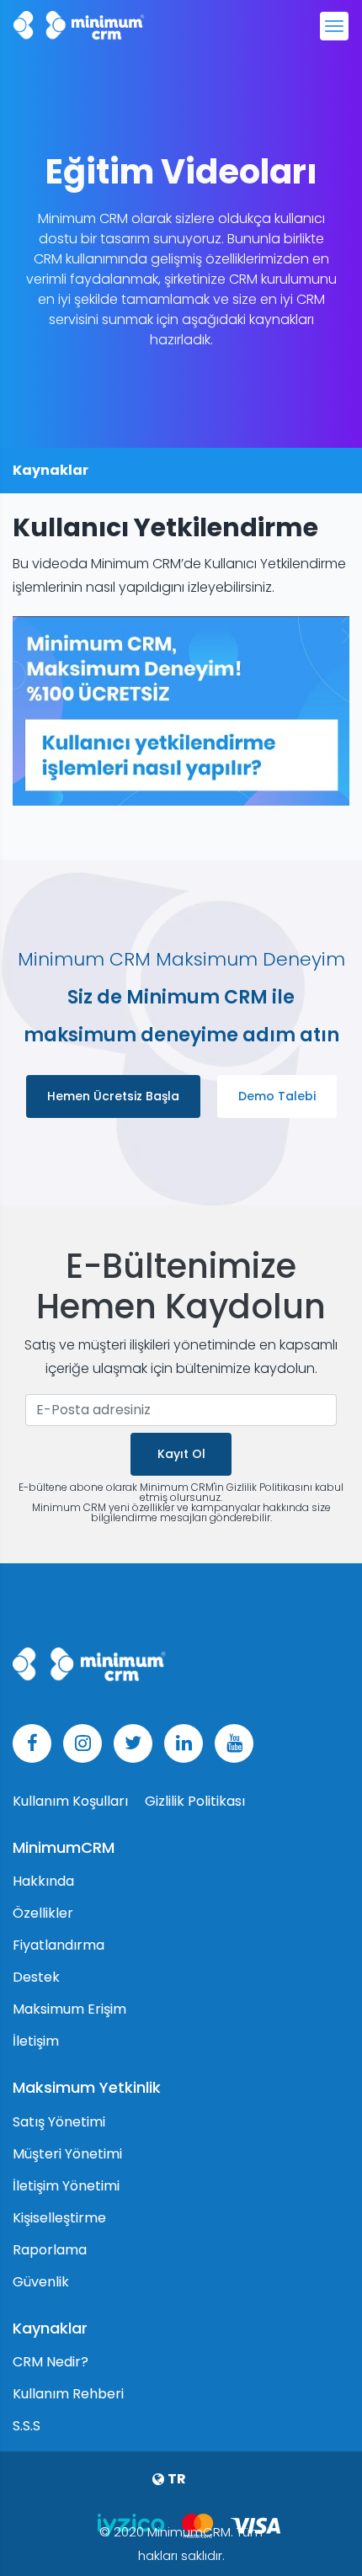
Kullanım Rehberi (68, 2394)
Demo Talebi (277, 1096)
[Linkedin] (184, 1743)
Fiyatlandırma (59, 1945)
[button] (181, 2479)
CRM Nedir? (51, 2362)
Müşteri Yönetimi (67, 2154)
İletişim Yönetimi (66, 2186)
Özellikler (43, 1913)
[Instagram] (83, 1743)
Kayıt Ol (181, 1454)
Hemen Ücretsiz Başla (113, 1096)
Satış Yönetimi (59, 2122)
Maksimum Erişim (69, 2009)
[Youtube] (234, 1743)
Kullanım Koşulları (72, 1801)
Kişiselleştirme (59, 2218)
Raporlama (50, 2250)
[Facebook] (32, 1743)
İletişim (36, 2041)
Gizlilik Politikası (195, 1801)
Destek (36, 1977)
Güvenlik (41, 2282)
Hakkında (43, 1881)
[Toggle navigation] (334, 26)
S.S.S (27, 2426)
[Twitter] (133, 1743)
